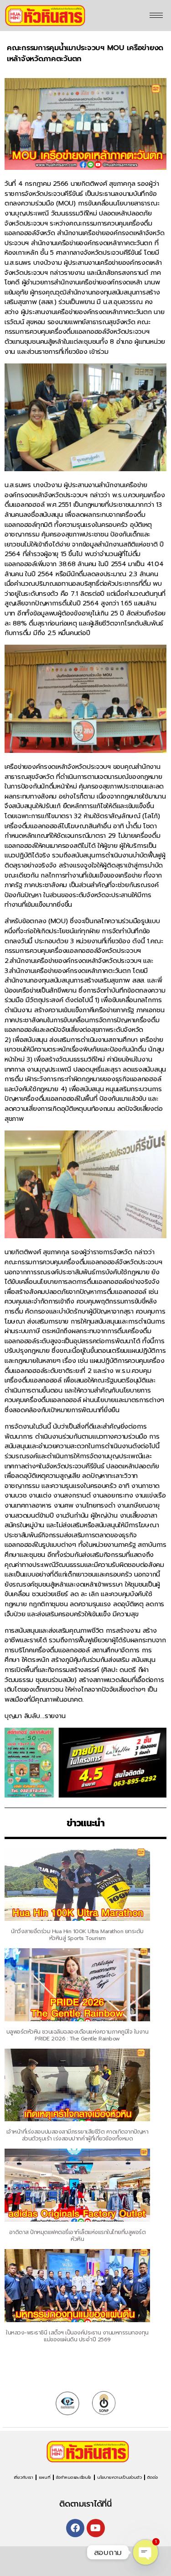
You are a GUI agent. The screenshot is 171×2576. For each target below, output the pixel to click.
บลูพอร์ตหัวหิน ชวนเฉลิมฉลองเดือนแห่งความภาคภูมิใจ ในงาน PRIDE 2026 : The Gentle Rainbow (77, 2035)
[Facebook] (75, 2528)
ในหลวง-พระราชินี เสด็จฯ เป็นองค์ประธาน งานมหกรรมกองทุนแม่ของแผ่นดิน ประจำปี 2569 (77, 2336)
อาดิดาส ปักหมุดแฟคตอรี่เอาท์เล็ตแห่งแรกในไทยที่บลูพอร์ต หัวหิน (78, 2236)
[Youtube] (96, 2528)
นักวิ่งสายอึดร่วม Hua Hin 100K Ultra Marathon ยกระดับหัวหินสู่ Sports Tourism (77, 1935)
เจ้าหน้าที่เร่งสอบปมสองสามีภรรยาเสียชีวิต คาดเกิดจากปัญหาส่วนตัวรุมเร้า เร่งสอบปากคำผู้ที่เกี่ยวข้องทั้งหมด (77, 2135)
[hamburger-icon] (156, 15)
